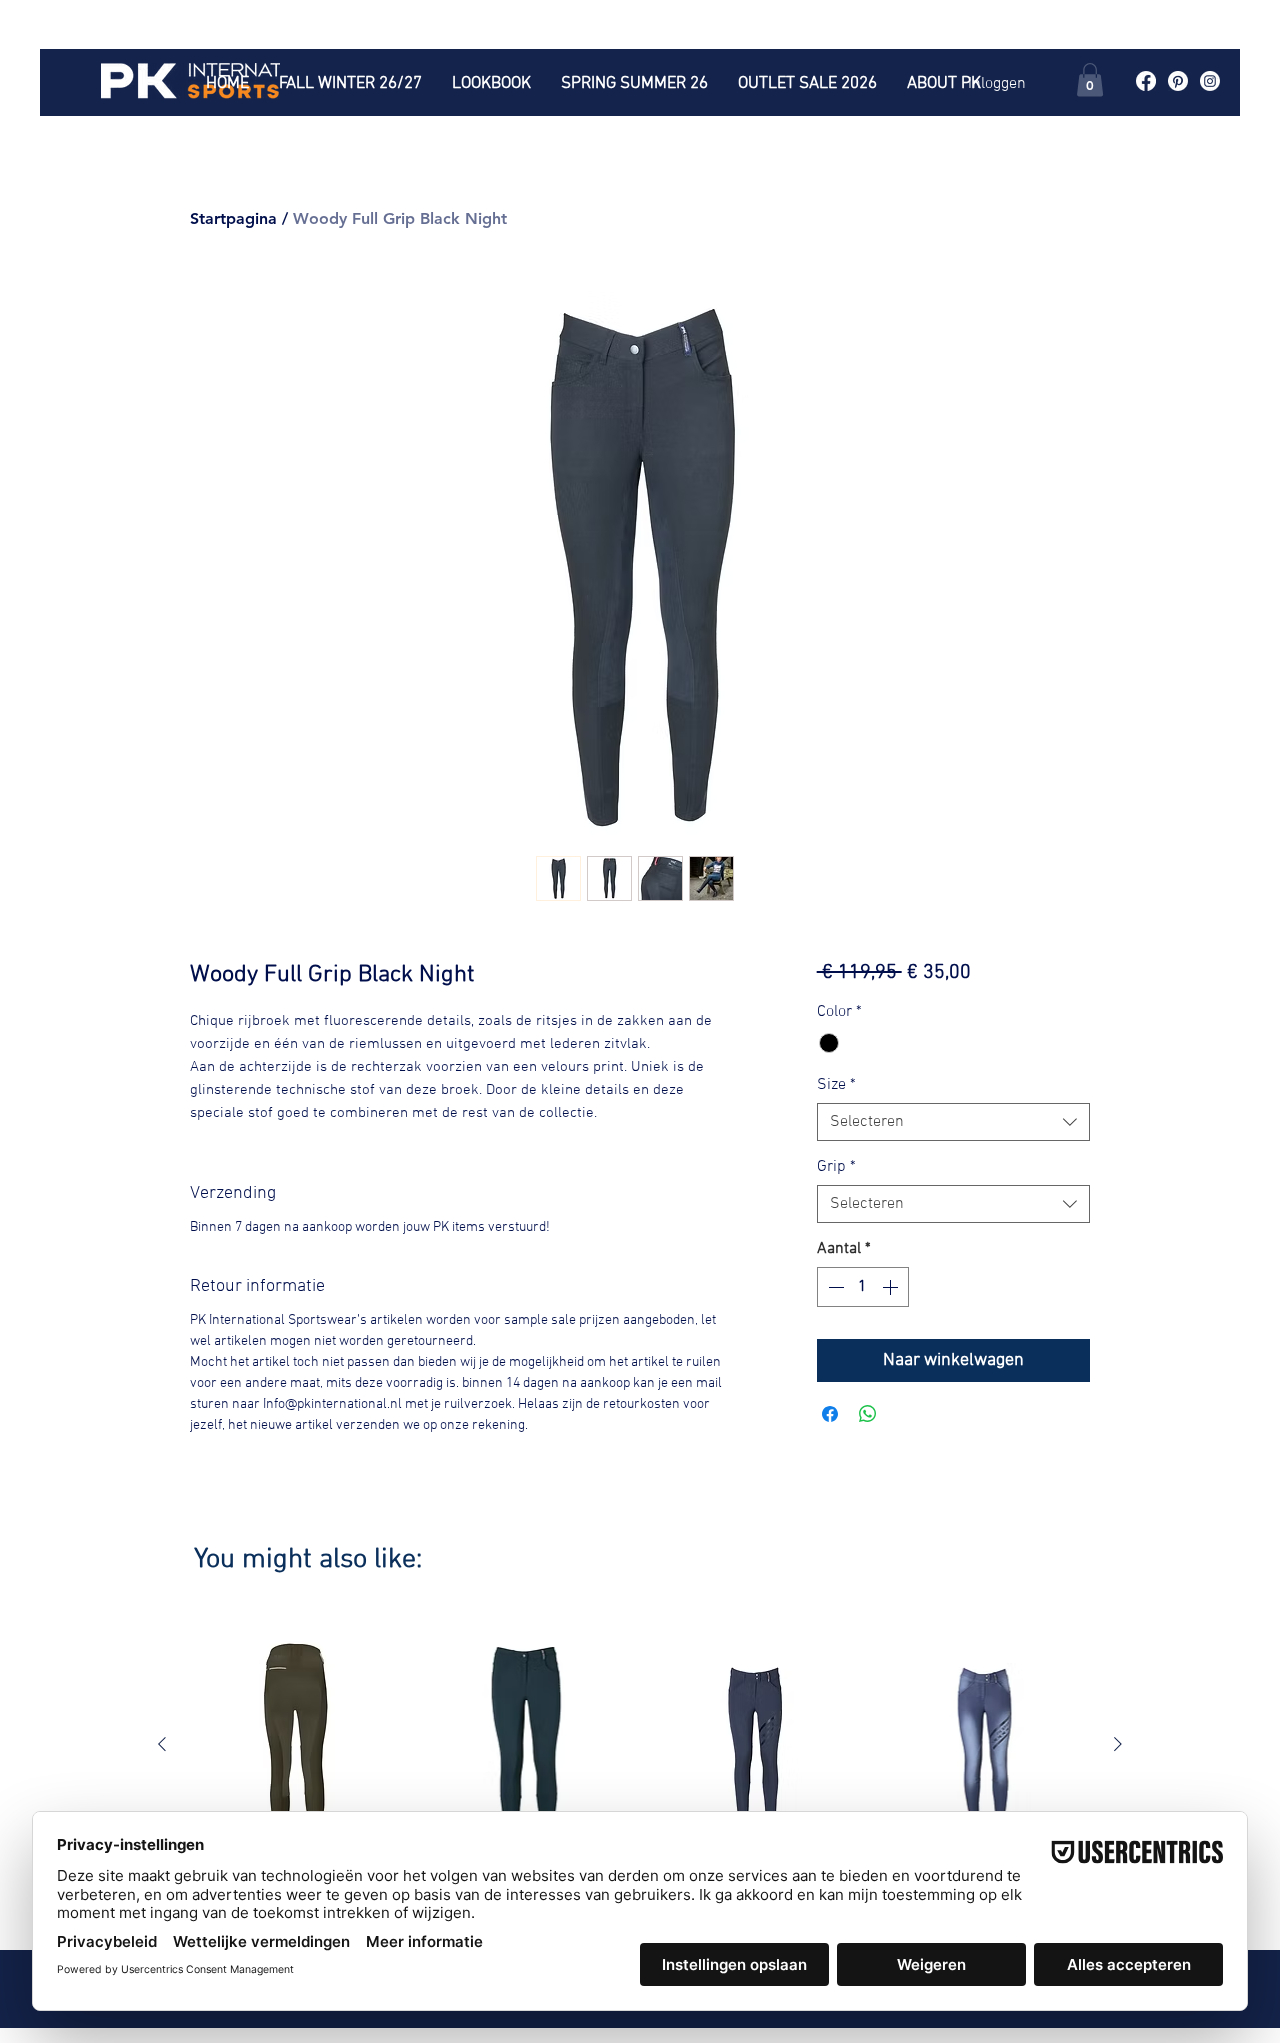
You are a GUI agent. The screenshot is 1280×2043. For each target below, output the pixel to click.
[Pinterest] (1178, 81)
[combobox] (953, 1122)
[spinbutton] (863, 1287)
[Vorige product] (162, 1744)
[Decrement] (834, 1287)
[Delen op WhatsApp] (868, 1414)
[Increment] (892, 1287)
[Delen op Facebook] (830, 1414)
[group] (640, 1773)
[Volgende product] (1118, 1744)
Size (836, 1085)
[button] (1090, 79)
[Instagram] (1210, 81)
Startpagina (233, 218)
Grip (836, 1167)
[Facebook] (1146, 81)
